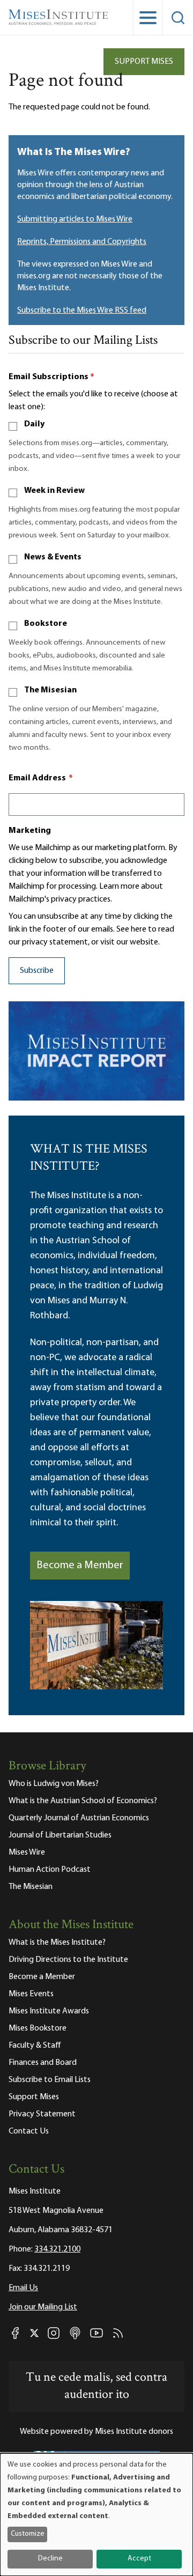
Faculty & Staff (35, 2046)
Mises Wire (27, 1852)
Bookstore (46, 624)
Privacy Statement (42, 2114)
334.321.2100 (57, 2249)
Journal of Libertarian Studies (60, 1835)
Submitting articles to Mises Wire (75, 219)
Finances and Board (43, 2063)
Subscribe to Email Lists (50, 2080)
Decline (50, 2559)
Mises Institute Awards (49, 2011)
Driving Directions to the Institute (68, 1960)
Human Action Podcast (50, 1870)
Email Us (23, 2288)
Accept (139, 2559)
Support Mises (144, 62)
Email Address (41, 778)
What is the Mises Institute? (57, 1943)
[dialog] (96, 2515)
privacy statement (55, 942)
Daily (34, 424)
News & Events (53, 557)
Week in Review (54, 491)
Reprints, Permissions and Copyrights (82, 242)
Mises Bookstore (38, 2028)
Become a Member (80, 1566)
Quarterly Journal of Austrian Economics (79, 1818)
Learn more (119, 887)
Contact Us (29, 2131)
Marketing (30, 831)
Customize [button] (28, 2534)
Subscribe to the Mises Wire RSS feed (82, 311)
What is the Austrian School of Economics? (83, 1801)
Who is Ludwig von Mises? (54, 1784)
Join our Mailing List (43, 2307)
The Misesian (50, 690)
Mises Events (31, 1994)
